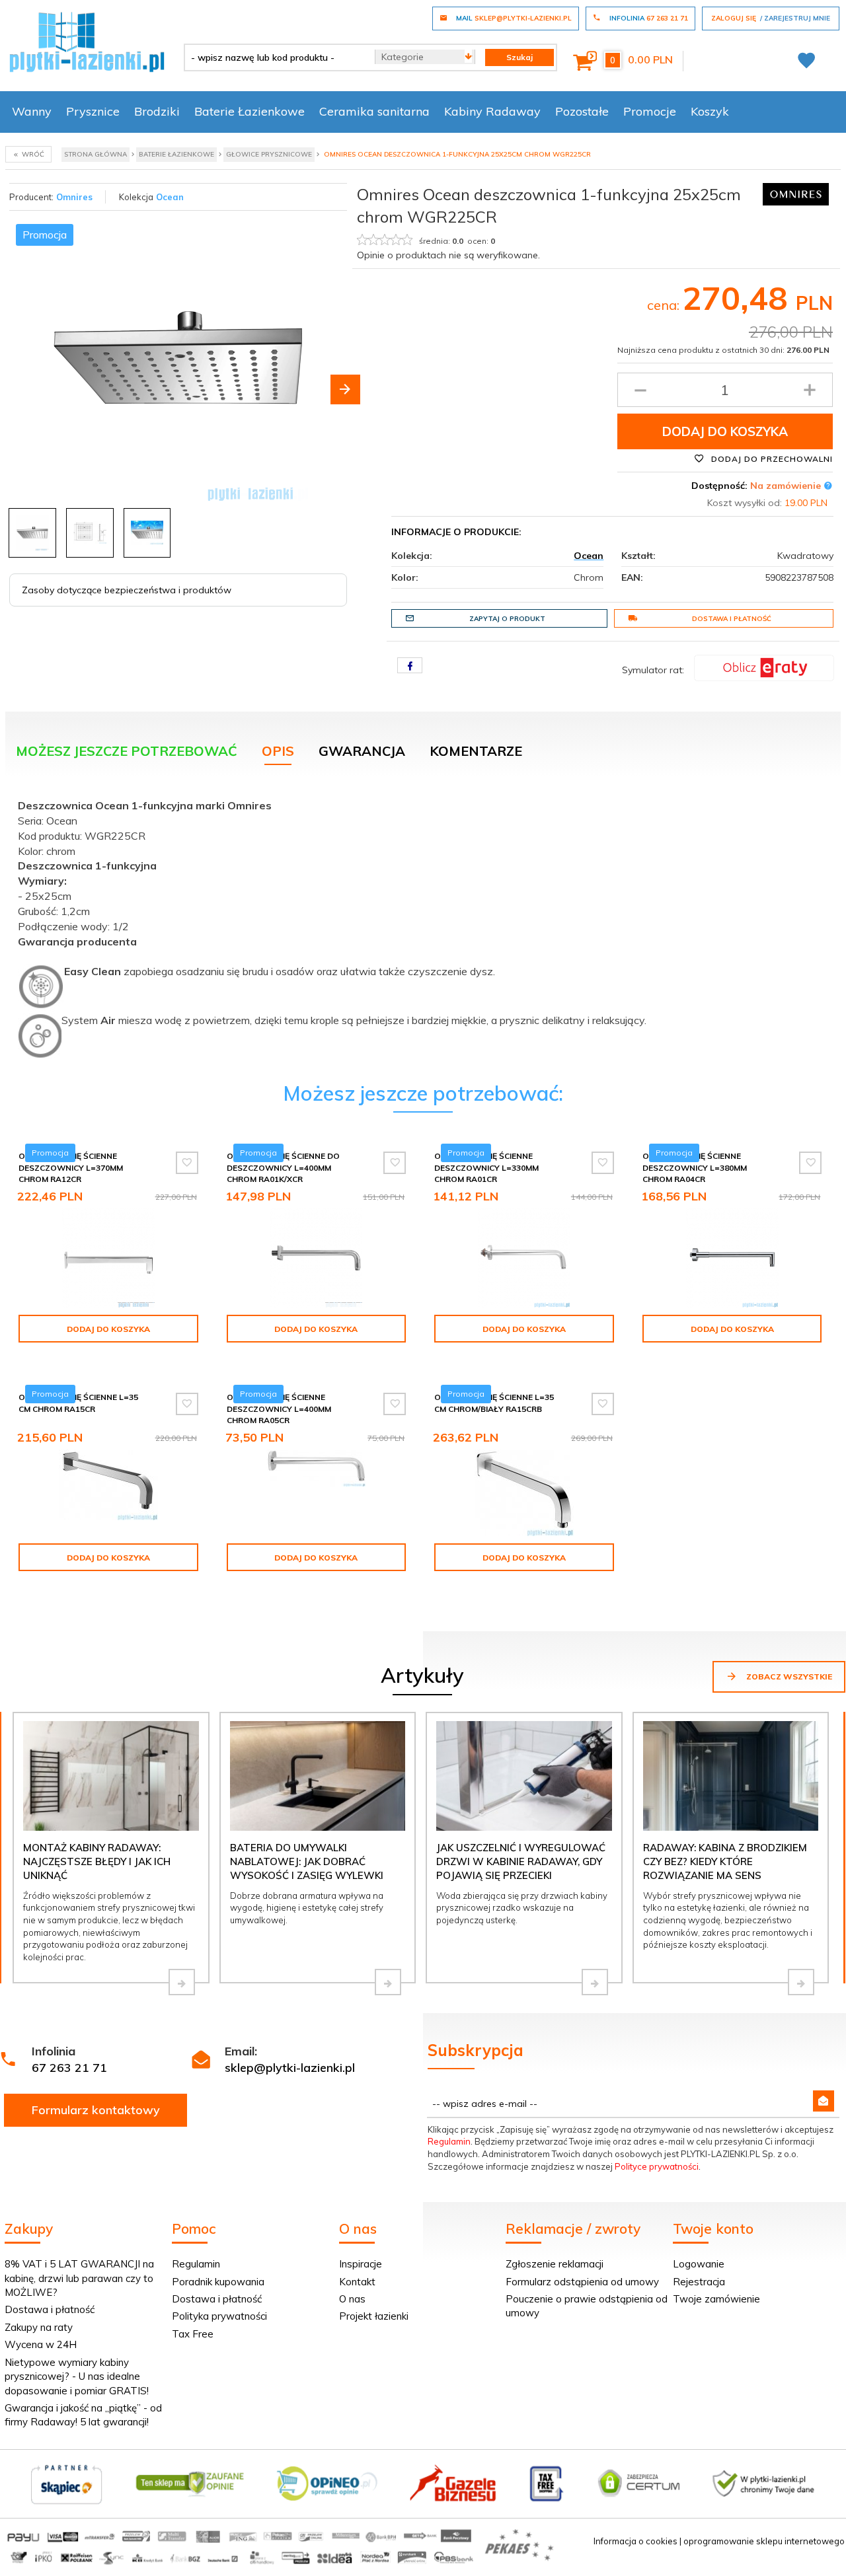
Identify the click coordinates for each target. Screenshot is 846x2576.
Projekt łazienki (374, 2316)
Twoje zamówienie (716, 2299)
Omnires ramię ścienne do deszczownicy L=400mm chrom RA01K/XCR (283, 1167)
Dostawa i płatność (732, 619)
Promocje (650, 111)
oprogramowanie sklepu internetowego (764, 2541)
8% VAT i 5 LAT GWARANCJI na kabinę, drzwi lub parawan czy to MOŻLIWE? (79, 2278)
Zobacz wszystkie (788, 1676)
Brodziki (157, 111)
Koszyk (710, 111)
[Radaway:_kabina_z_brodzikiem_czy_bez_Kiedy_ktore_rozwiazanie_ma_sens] (801, 1982)
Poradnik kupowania (218, 2282)
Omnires (74, 197)
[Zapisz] (824, 2101)
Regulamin (449, 2141)
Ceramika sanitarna (374, 111)
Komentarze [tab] (476, 751)
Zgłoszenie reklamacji (555, 2264)
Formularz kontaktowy (96, 2110)
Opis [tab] (278, 751)
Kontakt (357, 2282)
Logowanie (699, 2264)
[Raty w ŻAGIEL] (764, 667)
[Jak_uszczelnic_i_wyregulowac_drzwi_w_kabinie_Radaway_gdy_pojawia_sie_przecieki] (595, 1982)
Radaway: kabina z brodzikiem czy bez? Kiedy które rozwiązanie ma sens (725, 1862)
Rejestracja (699, 2282)
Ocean (170, 197)
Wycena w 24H (41, 2344)
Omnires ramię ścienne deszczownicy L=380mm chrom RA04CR (695, 1167)
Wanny (32, 111)
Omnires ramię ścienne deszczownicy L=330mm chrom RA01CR (486, 1167)
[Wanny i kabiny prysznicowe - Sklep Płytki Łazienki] (87, 41)
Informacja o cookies (635, 2541)
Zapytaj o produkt (507, 619)
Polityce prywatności (657, 2166)
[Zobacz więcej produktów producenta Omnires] (796, 193)
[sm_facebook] (410, 665)
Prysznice (93, 111)
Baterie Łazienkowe (250, 111)
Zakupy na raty (39, 2327)
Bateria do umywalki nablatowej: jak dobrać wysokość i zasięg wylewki (307, 1862)
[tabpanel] (423, 925)
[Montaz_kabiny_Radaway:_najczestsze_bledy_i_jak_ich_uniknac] (182, 1982)
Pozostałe (582, 111)
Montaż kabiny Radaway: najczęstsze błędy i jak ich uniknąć (97, 1862)
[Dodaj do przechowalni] (187, 1163)
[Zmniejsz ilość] (640, 390)
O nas (352, 2299)
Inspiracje (361, 2264)
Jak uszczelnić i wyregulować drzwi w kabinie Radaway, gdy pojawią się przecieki (521, 1862)
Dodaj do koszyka (725, 431)
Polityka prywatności (219, 2316)
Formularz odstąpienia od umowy (582, 2282)
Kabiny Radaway (492, 111)
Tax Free (193, 2334)
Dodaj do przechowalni (771, 459)
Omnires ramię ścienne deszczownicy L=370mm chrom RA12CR (71, 1167)
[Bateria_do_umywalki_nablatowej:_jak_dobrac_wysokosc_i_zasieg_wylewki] (388, 1982)
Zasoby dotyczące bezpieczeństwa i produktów (127, 590)
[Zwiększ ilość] (810, 390)
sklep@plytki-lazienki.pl (290, 2068)
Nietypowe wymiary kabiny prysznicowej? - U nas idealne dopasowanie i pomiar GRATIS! (77, 2376)
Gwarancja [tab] (362, 751)
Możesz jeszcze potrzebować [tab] (127, 751)
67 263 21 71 (69, 2068)
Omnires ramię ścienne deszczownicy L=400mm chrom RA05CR (279, 1408)
